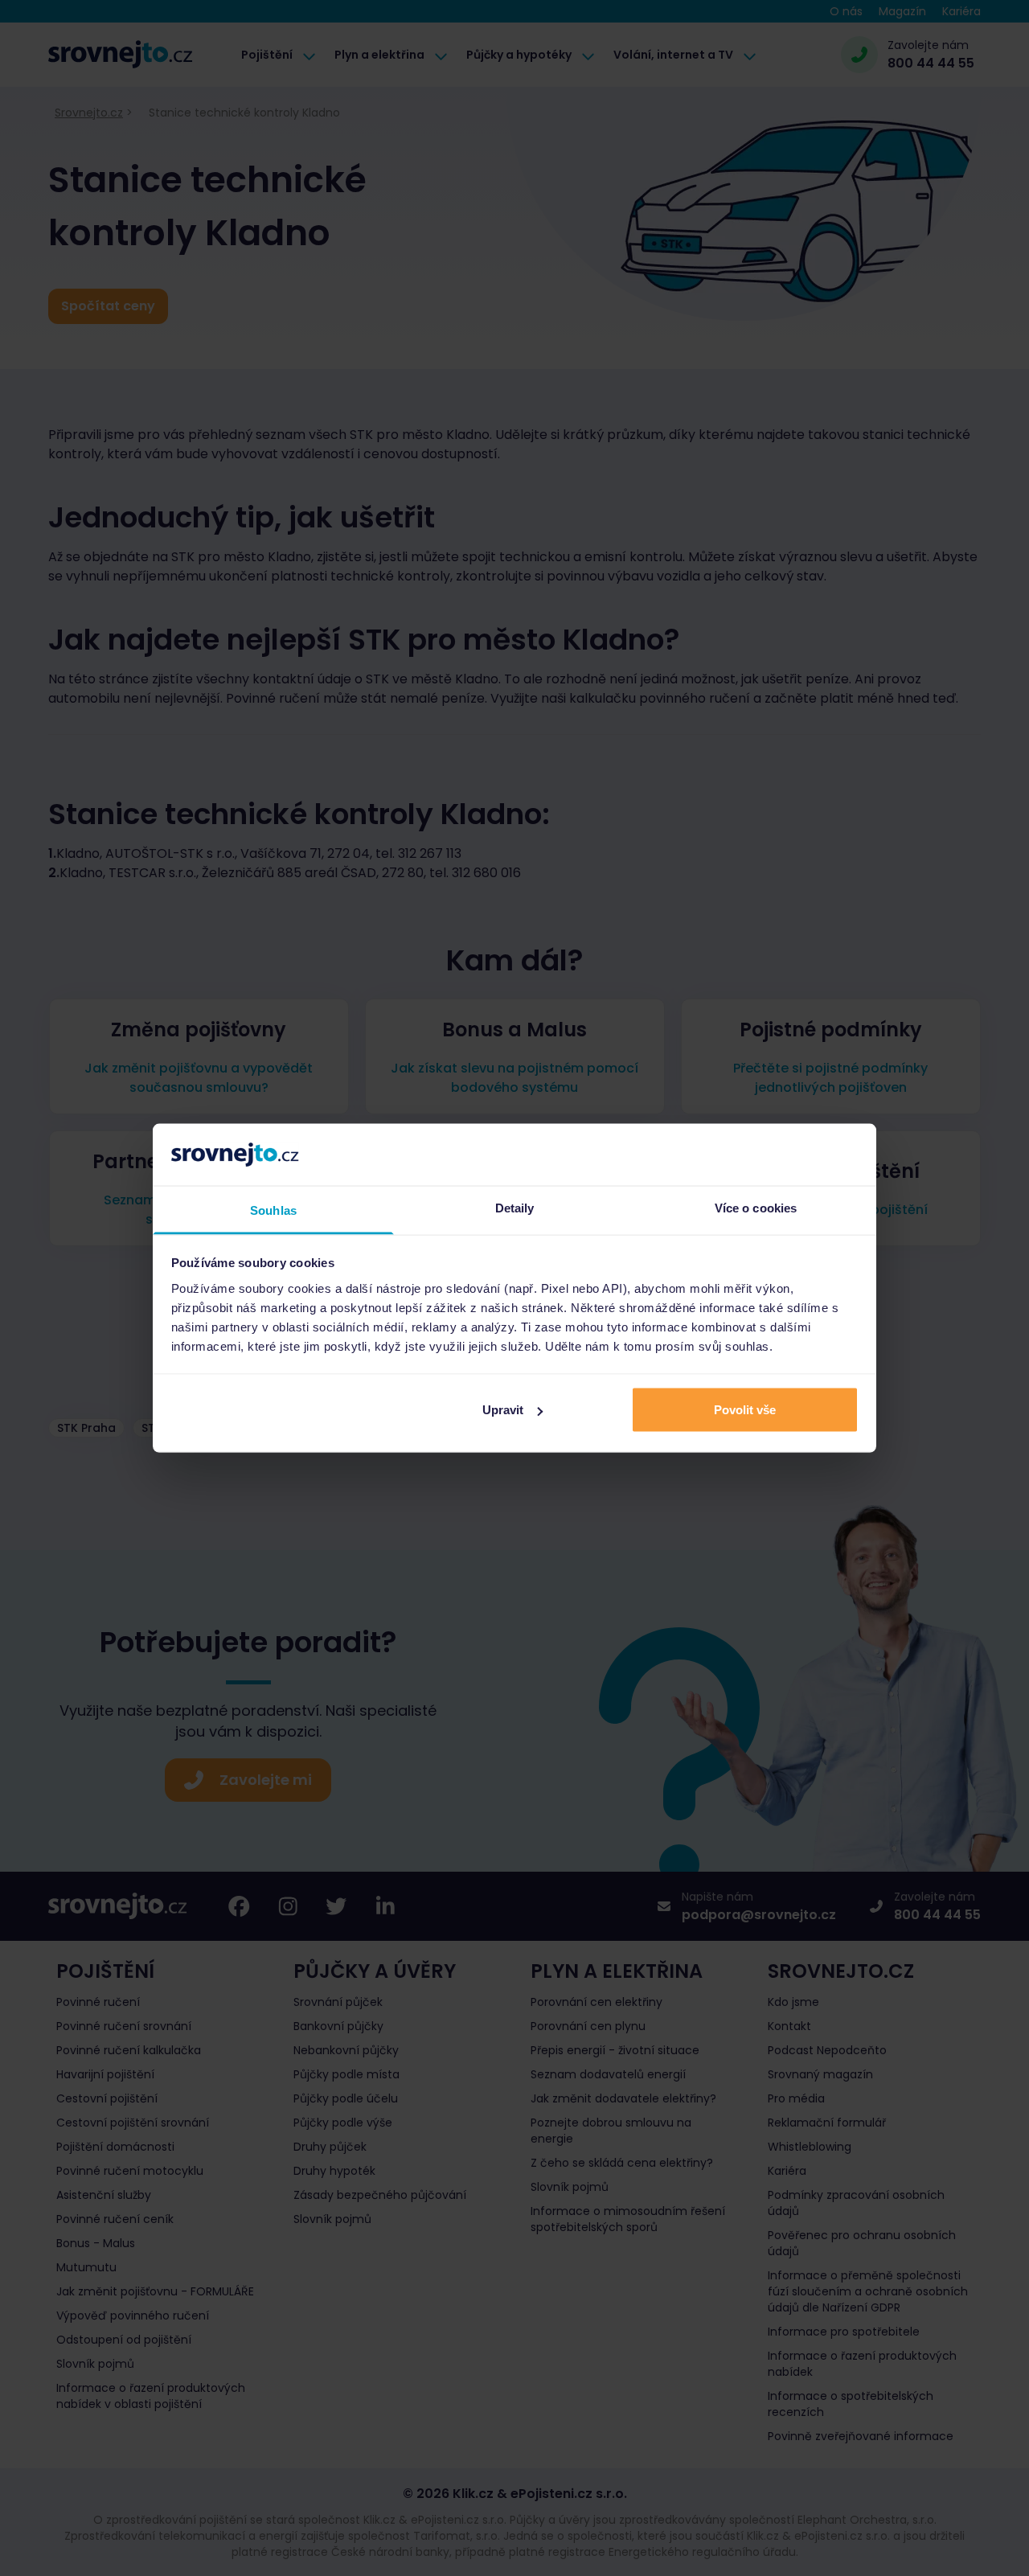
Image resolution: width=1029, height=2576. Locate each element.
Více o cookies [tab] (756, 1207)
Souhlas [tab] (273, 1210)
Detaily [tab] (515, 1207)
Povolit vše (745, 1410)
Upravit (503, 1410)
